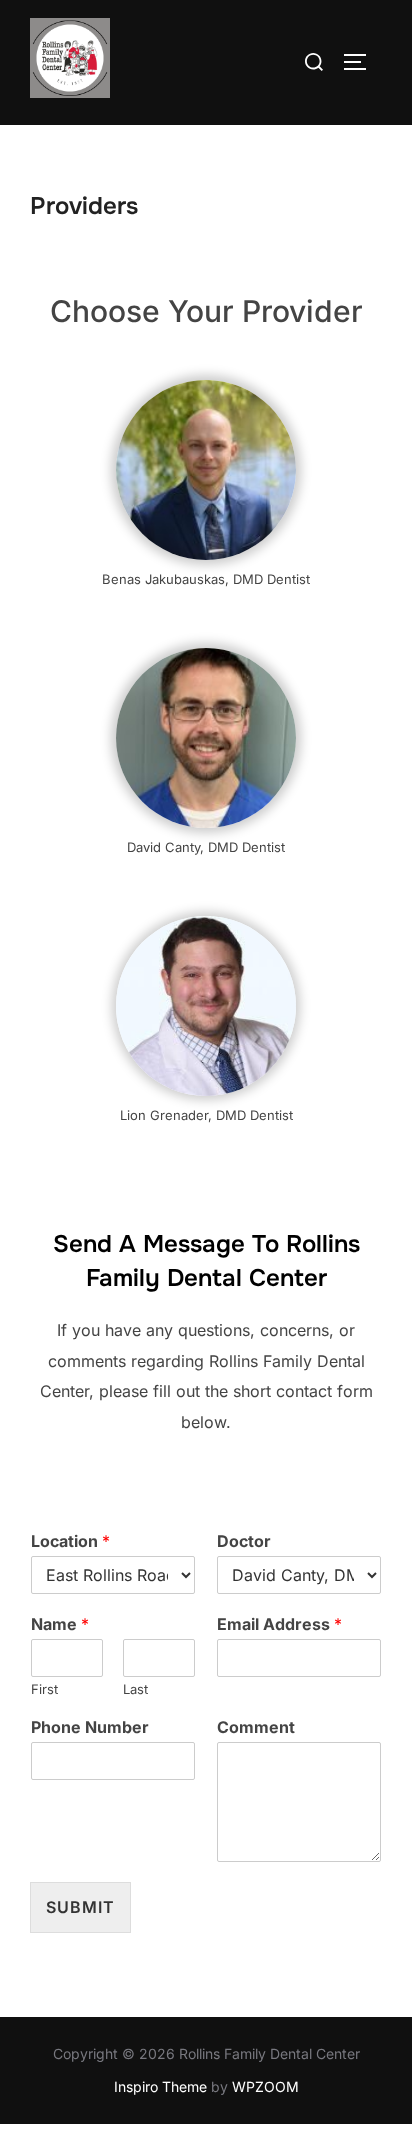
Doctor (244, 1541)
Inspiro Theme (160, 2086)
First (44, 1689)
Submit (80, 1907)
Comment (256, 1727)
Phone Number (90, 1727)
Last (135, 1689)
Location (70, 1541)
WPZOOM (265, 2086)
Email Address (279, 1624)
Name (60, 1624)
